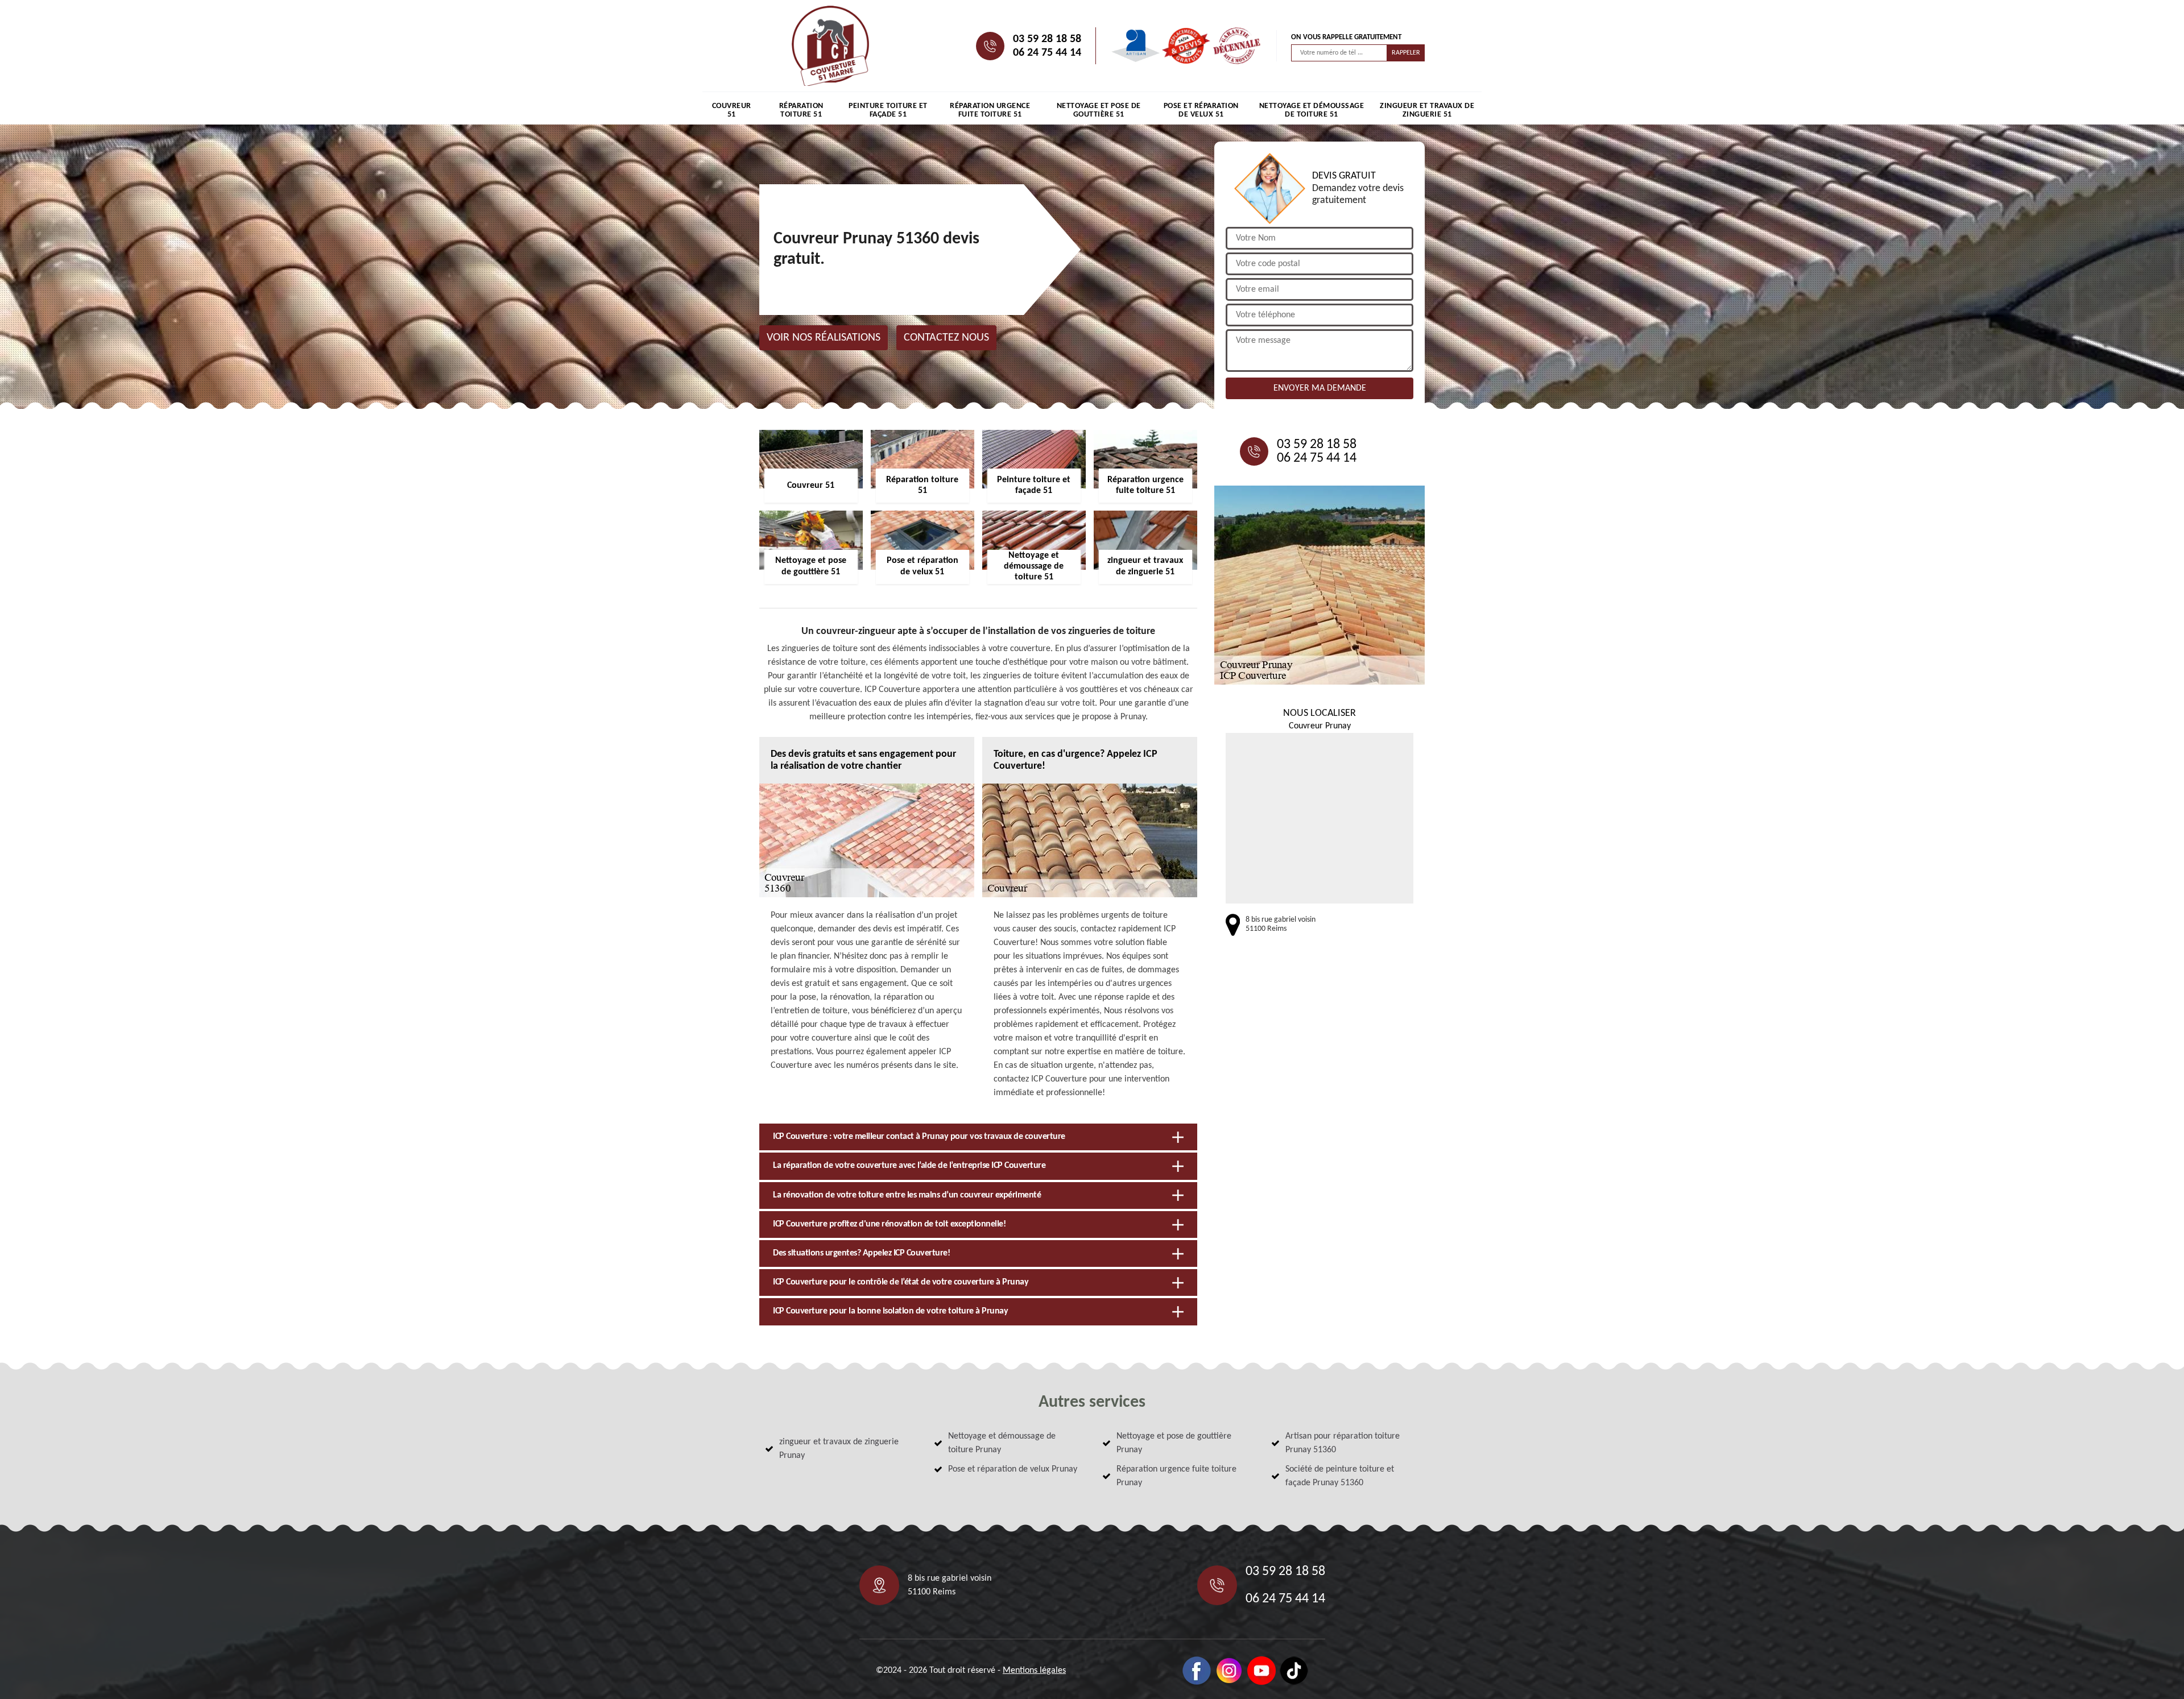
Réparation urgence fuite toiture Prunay (1176, 1476)
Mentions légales (1034, 1671)
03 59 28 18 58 (1047, 39)
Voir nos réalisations (824, 338)
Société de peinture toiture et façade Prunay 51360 (1340, 1476)
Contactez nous (946, 338)
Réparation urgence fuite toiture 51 (990, 110)
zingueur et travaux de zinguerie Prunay (839, 1449)
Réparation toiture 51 (801, 110)
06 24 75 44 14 (1047, 53)
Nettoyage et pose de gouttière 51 (1099, 110)
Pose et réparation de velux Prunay (1013, 1469)
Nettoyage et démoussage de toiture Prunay (1002, 1443)
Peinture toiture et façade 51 (888, 110)
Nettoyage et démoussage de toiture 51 (1312, 110)
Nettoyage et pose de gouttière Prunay (1174, 1443)
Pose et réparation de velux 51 (1201, 110)
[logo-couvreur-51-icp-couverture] (830, 46)
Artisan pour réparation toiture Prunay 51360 (1343, 1443)
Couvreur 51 (732, 110)
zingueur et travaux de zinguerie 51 (1427, 110)
